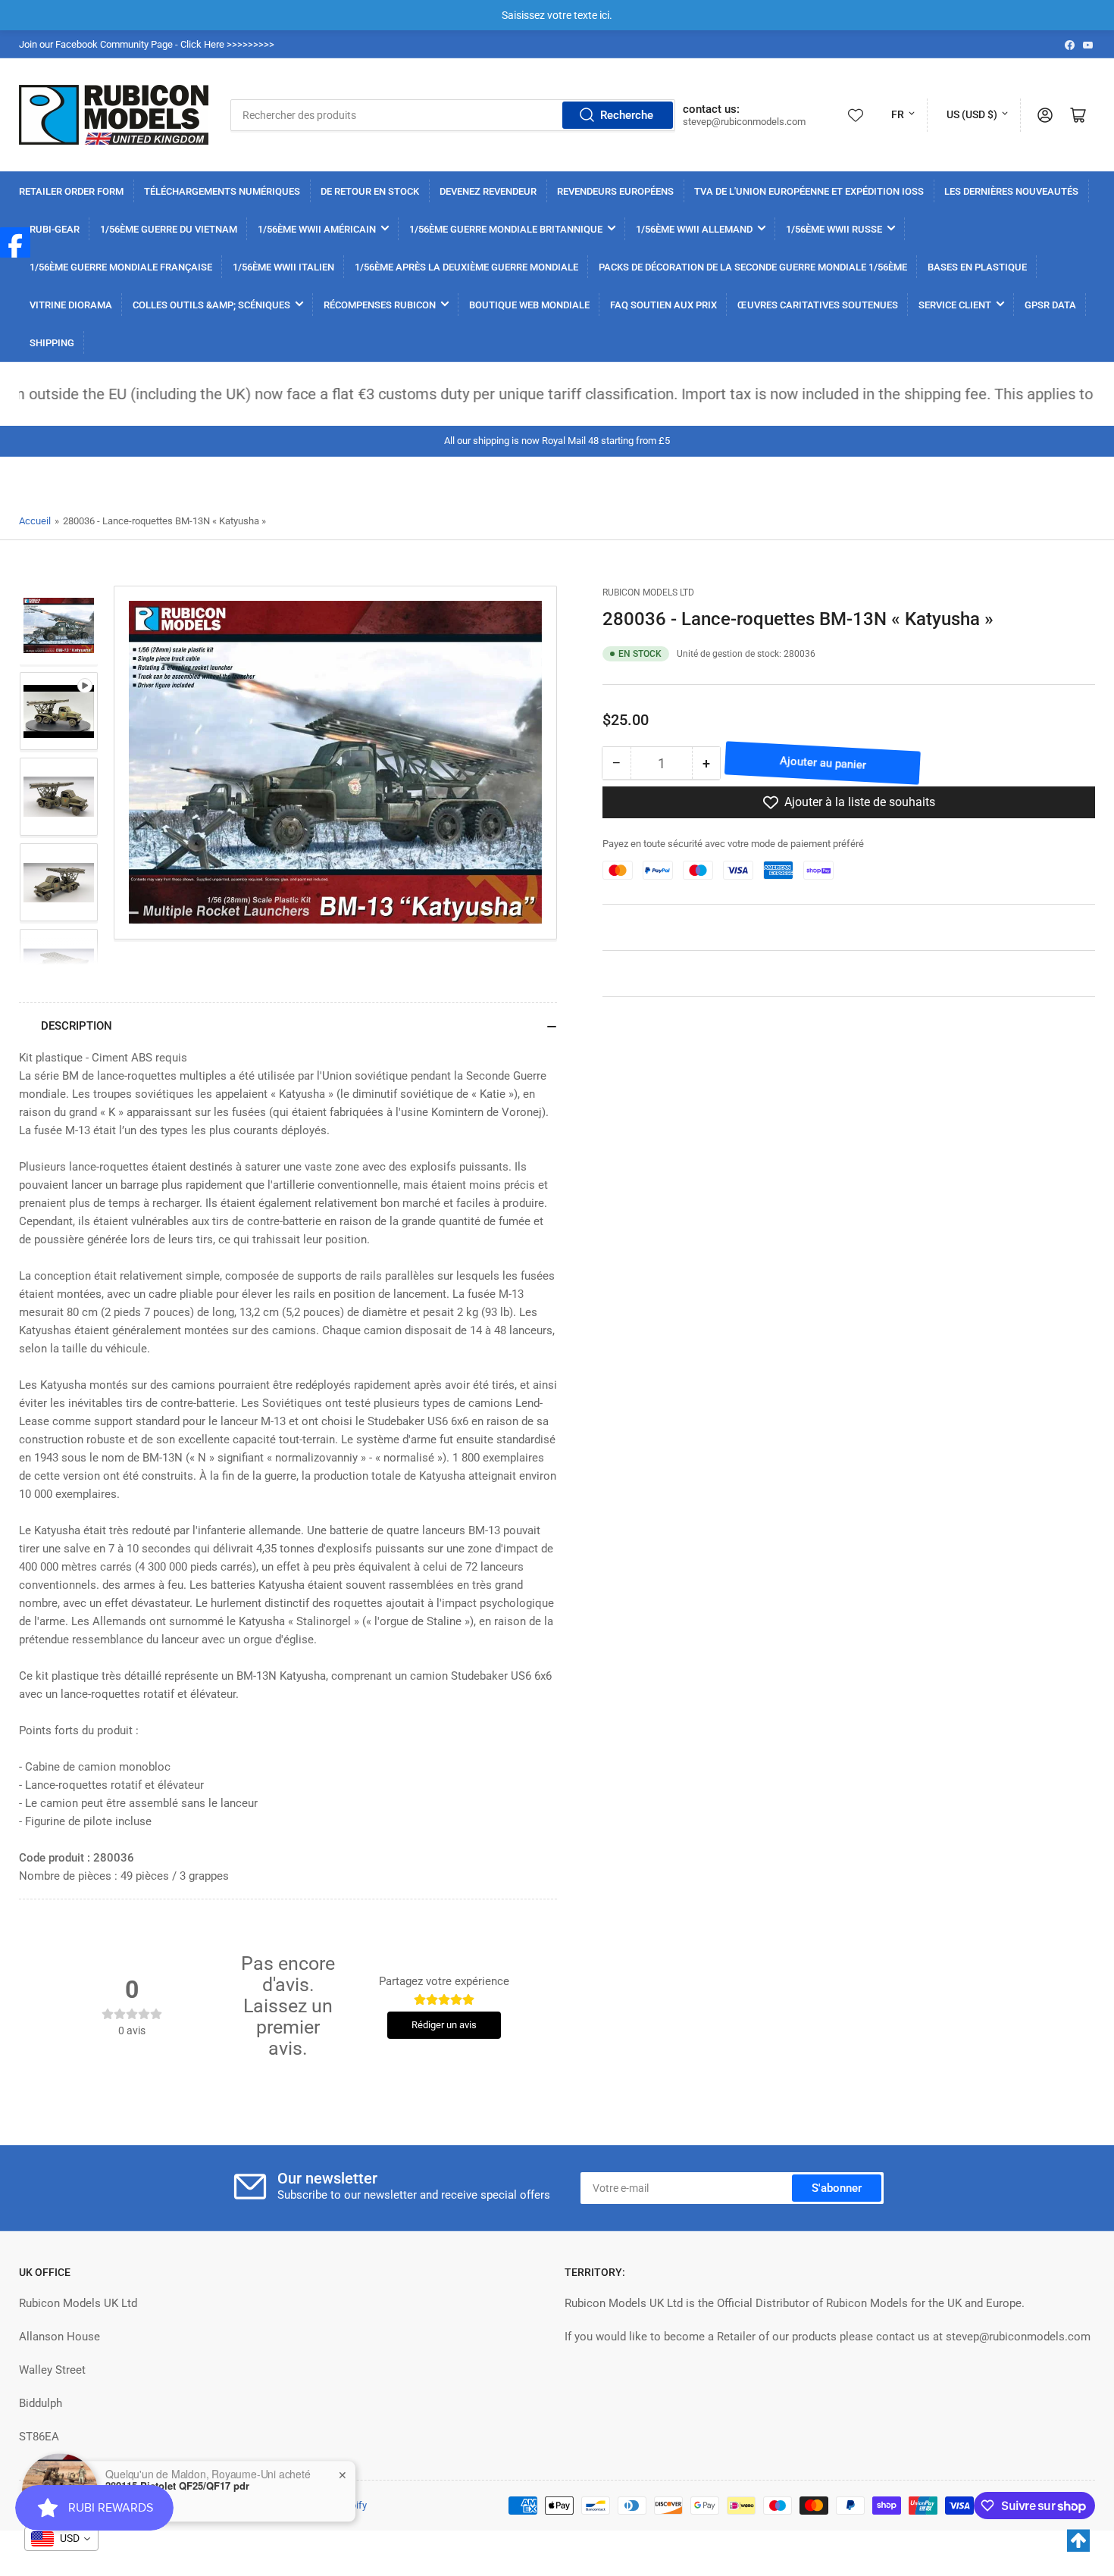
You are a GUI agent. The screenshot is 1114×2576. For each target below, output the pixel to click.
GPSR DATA (1050, 305)
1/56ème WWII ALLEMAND (694, 229)
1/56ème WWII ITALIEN (283, 267)
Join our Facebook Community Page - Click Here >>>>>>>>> (147, 44)
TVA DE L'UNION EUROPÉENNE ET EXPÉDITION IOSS (809, 191)
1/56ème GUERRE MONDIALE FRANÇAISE (121, 267)
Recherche (627, 115)
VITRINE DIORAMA (71, 305)
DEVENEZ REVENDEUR (488, 191)
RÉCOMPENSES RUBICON (380, 305)
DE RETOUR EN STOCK (370, 191)
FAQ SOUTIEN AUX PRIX (663, 305)
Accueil (35, 521)
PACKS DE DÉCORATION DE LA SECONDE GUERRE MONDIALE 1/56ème (753, 267)
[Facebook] (15, 242)
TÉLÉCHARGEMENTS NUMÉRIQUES (222, 191)
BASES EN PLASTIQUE (977, 267)
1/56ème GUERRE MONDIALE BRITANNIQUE (506, 229)
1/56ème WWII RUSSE (834, 229)
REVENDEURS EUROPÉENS (615, 191)
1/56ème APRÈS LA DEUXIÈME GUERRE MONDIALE (466, 267)
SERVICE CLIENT (955, 305)
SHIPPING (52, 343)
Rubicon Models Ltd (648, 592)
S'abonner (837, 2188)
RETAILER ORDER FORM (71, 191)
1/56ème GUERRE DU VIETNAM (169, 229)
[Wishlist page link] (856, 115)
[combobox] (453, 115)
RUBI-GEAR (55, 229)
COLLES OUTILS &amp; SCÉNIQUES (211, 305)
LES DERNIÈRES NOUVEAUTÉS (1011, 191)
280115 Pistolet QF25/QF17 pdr (177, 2482)
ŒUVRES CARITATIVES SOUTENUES (818, 305)
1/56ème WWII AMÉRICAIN (317, 229)
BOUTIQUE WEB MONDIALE (529, 305)
